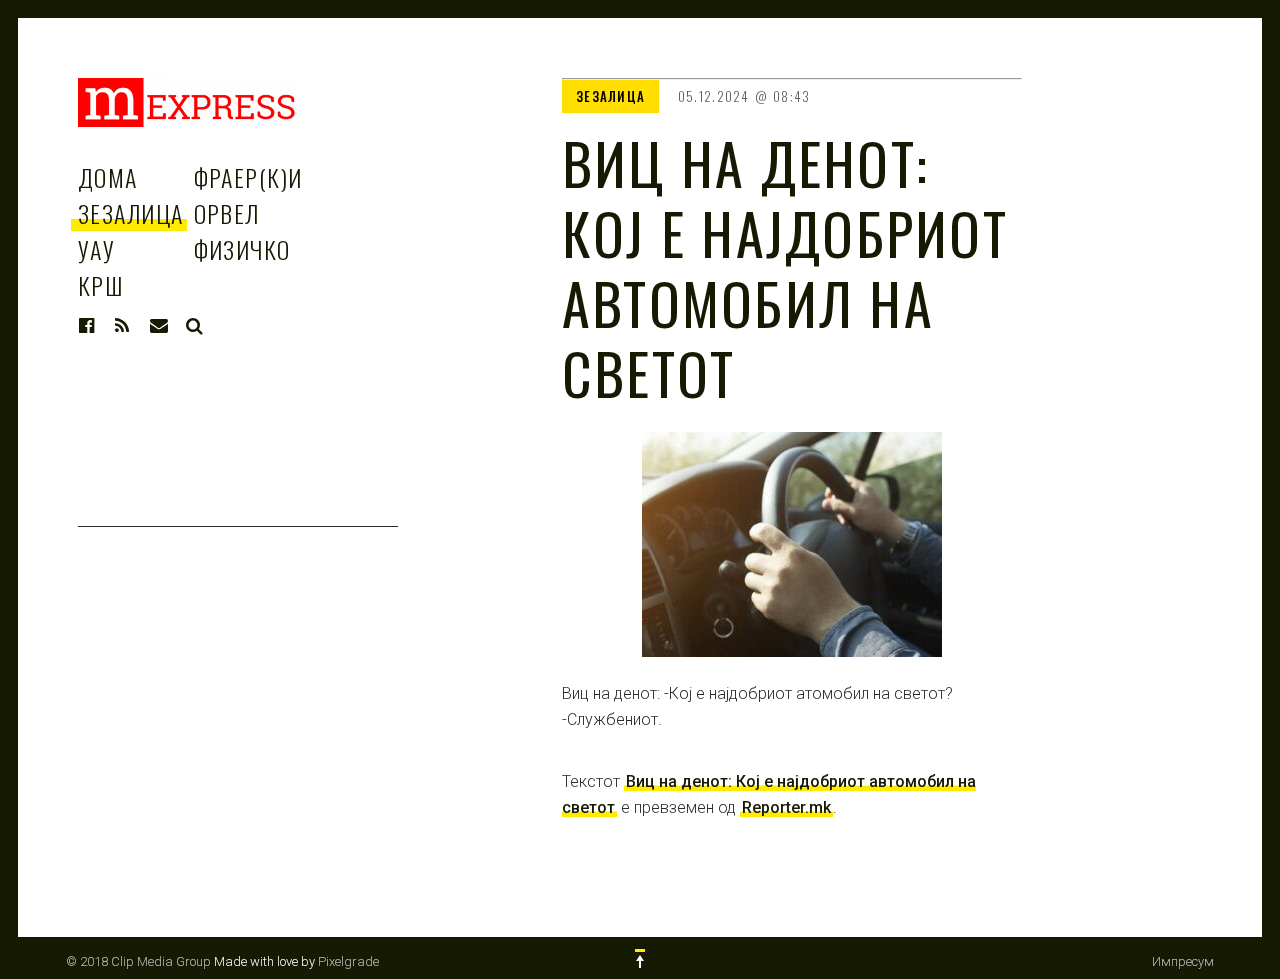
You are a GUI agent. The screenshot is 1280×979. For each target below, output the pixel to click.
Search (195, 326)
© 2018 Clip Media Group (138, 961)
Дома (108, 177)
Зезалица (131, 213)
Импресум (1183, 961)
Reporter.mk (786, 807)
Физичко (242, 249)
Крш (100, 285)
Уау (96, 249)
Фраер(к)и (248, 177)
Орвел (227, 213)
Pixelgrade (348, 961)
